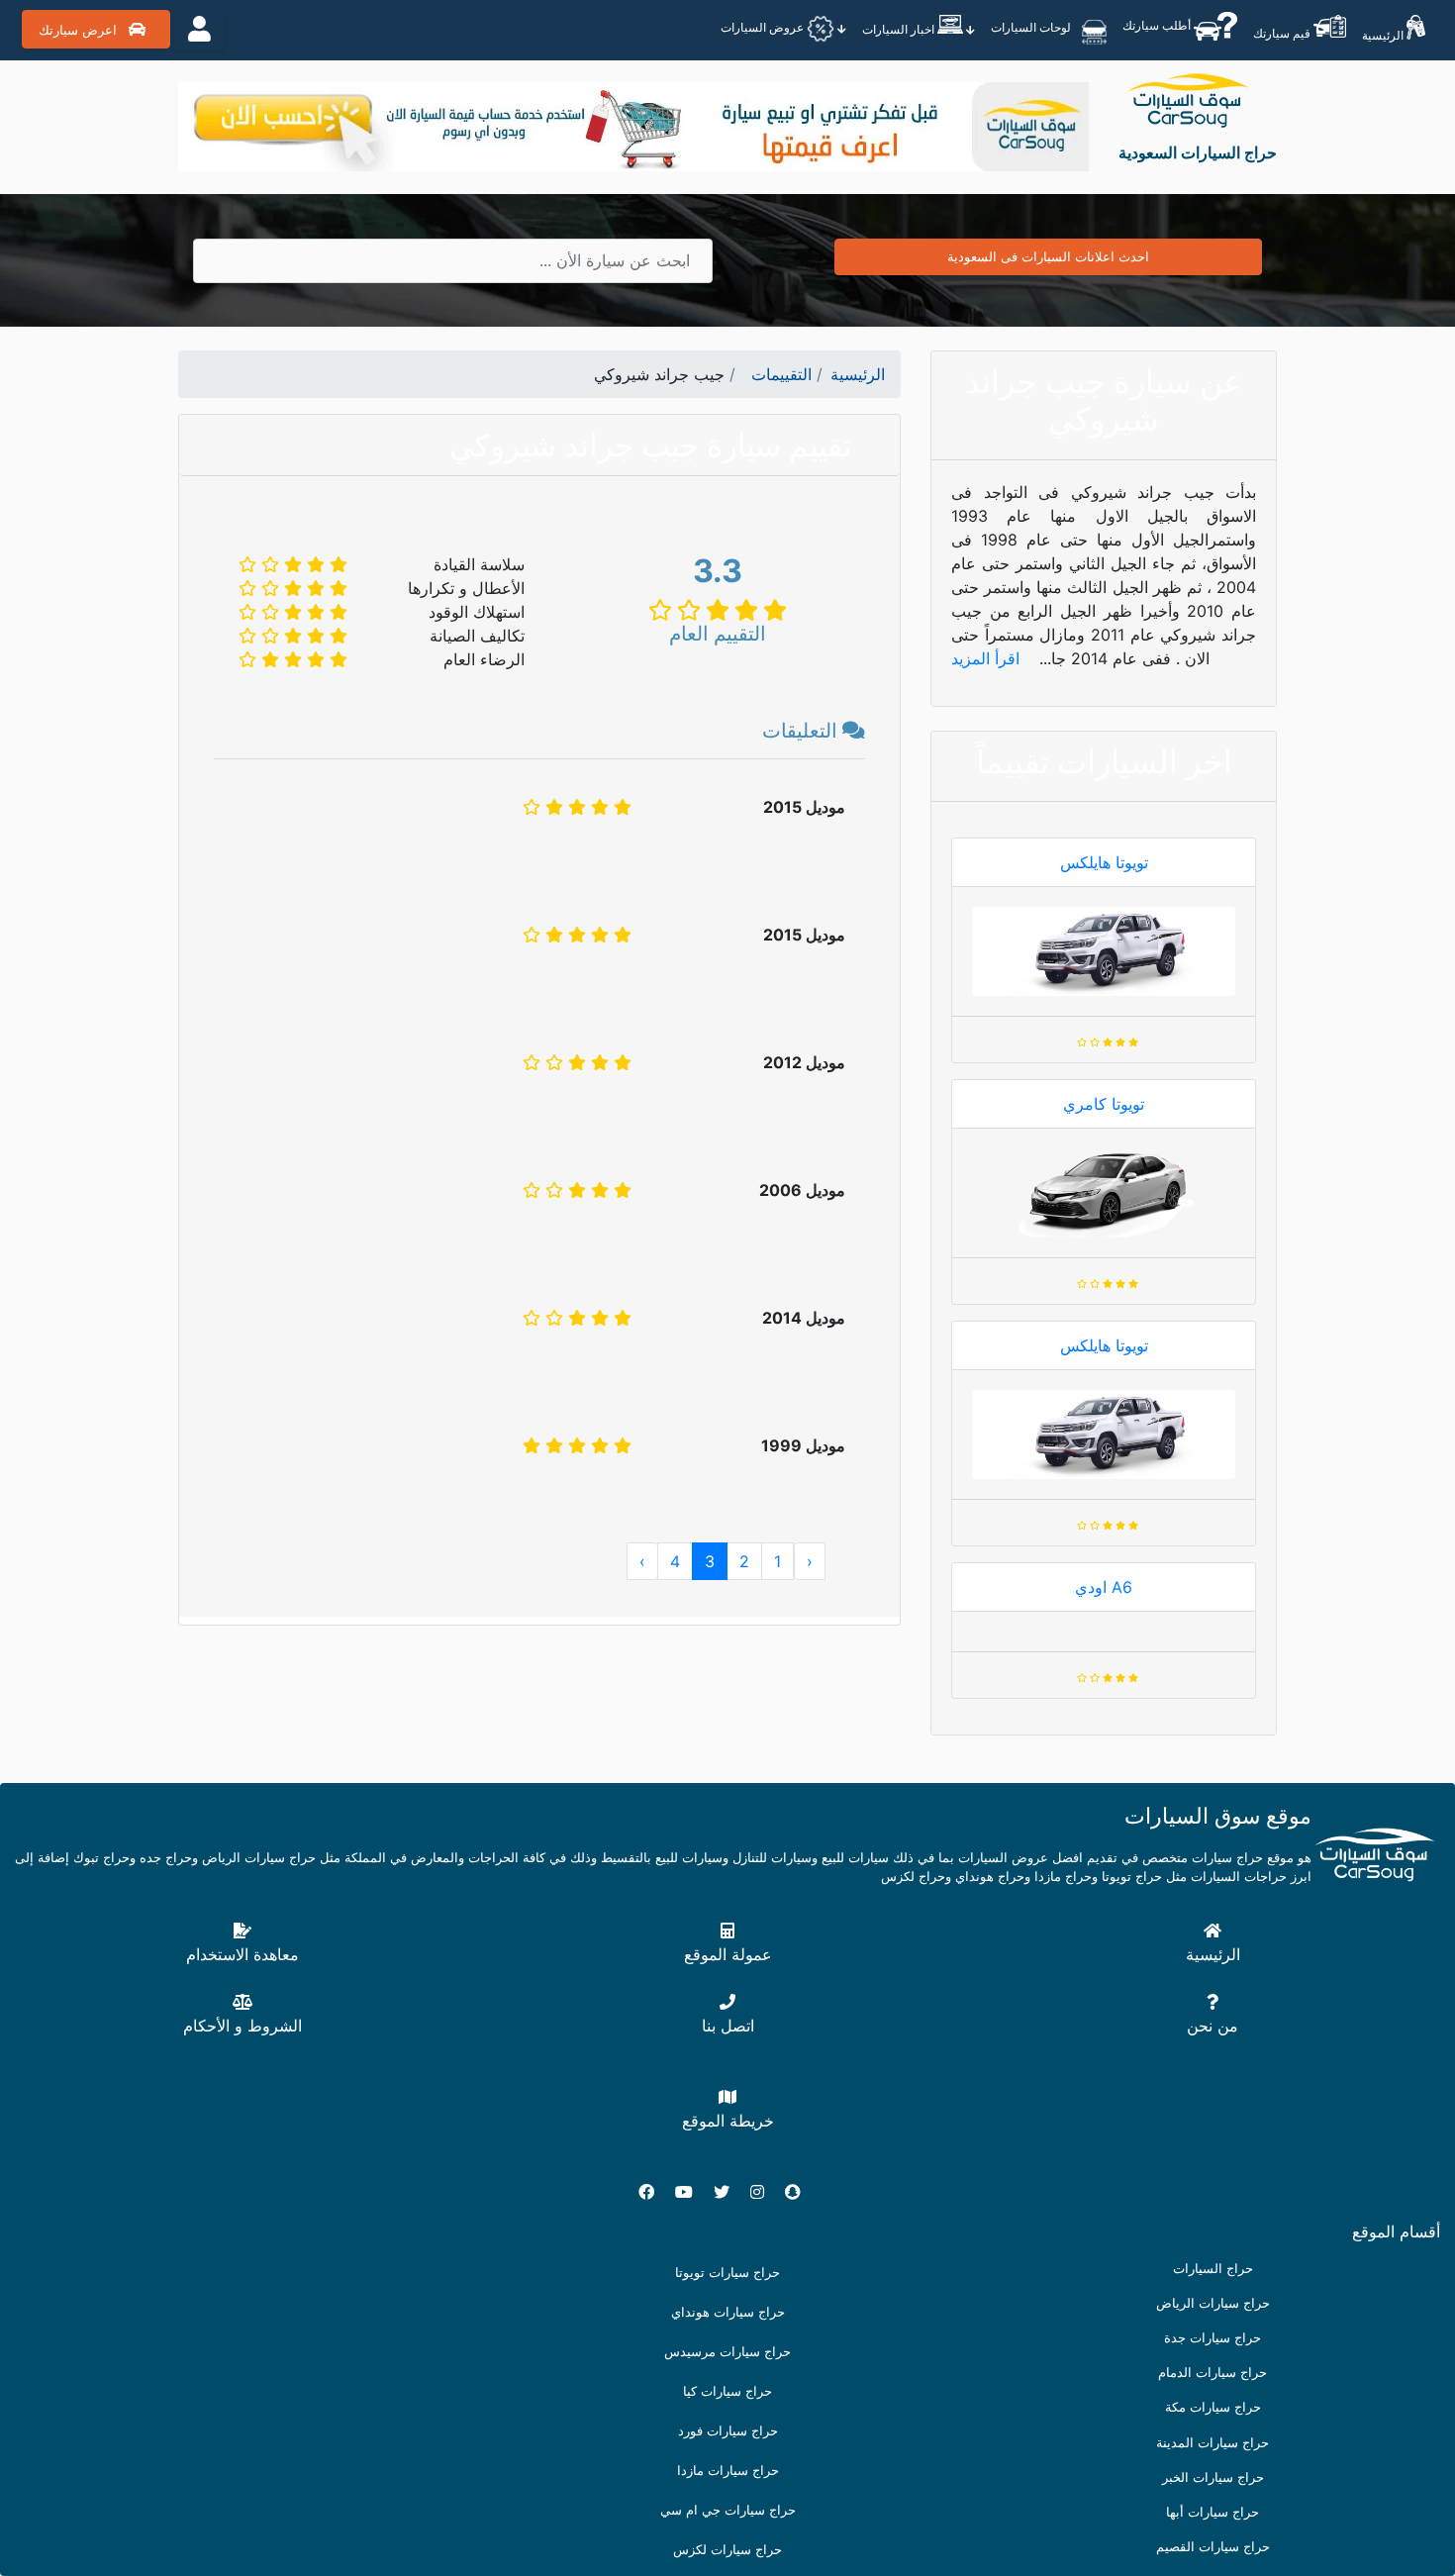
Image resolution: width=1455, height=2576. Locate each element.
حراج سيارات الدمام (1212, 2373)
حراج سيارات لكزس (727, 2550)
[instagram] (765, 2192)
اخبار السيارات (900, 29)
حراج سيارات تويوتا (727, 2273)
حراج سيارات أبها (1212, 2512)
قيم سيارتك (1283, 33)
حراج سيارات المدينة (1212, 2443)
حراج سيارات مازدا (728, 2471)
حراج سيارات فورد (728, 2431)
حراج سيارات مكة (1213, 2407)
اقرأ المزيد (988, 658)
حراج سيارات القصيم (1213, 2547)
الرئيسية (1384, 35)
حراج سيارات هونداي (728, 2312)
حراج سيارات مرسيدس (727, 2352)
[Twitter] (729, 2192)
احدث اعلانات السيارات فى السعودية (1048, 256)
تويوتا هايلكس (1104, 862)
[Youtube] (692, 2192)
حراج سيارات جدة (1212, 2338)
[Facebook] (654, 2192)
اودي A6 (1104, 1587)
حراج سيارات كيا (727, 2391)
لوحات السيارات (1032, 27)
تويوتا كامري (1104, 1104)
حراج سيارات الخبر (1213, 2477)
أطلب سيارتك (1158, 25)
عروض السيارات (764, 28)
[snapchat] (801, 2192)
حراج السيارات (1213, 2269)
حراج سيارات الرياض (1213, 2303)
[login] (199, 29)
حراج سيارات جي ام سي (728, 2510)
